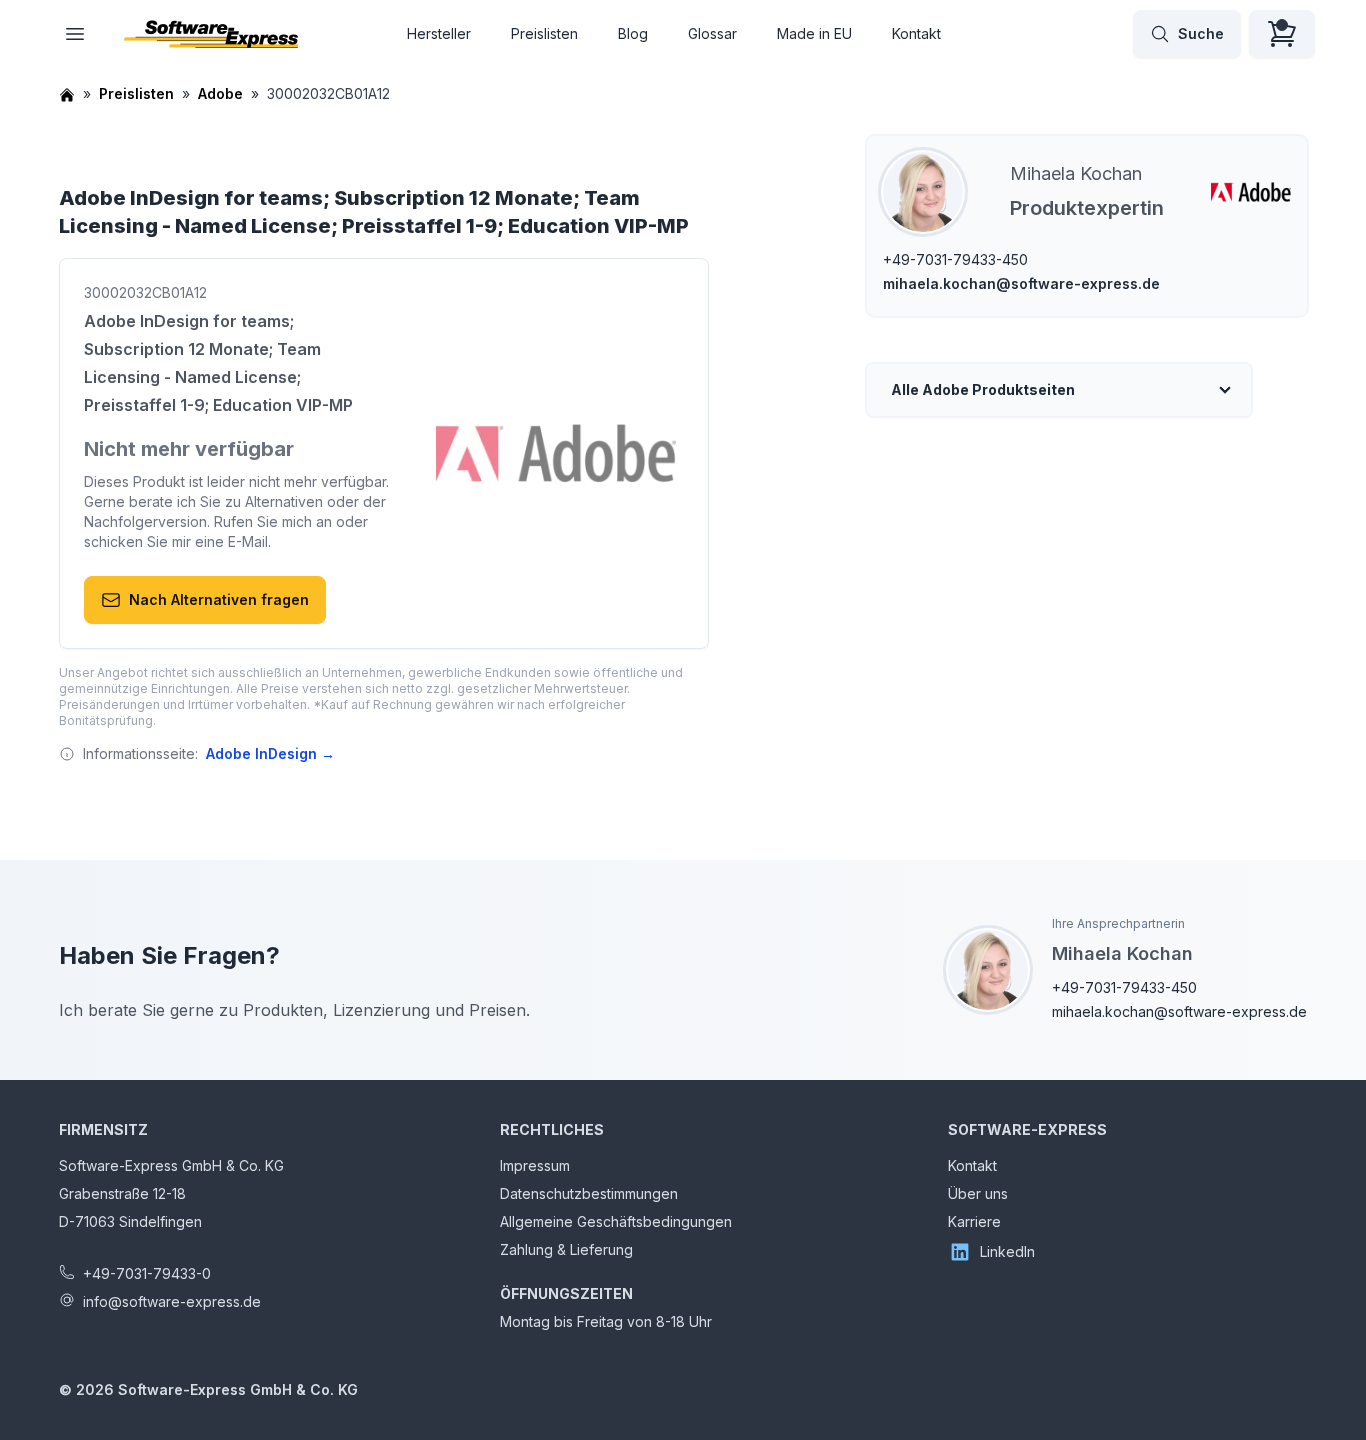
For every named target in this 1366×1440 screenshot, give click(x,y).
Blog (633, 33)
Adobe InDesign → (270, 753)
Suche (1201, 33)
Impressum (535, 1165)
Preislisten (544, 33)
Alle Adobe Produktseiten (983, 389)
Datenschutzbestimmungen (589, 1193)
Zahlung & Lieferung (566, 1249)
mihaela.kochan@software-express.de (1021, 283)
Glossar (712, 33)
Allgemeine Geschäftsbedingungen (616, 1221)
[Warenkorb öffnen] (1282, 34)
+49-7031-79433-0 (147, 1273)
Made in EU (814, 33)
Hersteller (439, 33)
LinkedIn (1007, 1251)
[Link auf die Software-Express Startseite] (211, 34)
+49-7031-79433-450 (955, 259)
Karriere (974, 1221)
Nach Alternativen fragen (219, 599)
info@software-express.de (172, 1301)
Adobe (220, 93)
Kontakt (916, 33)
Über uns (978, 1193)
